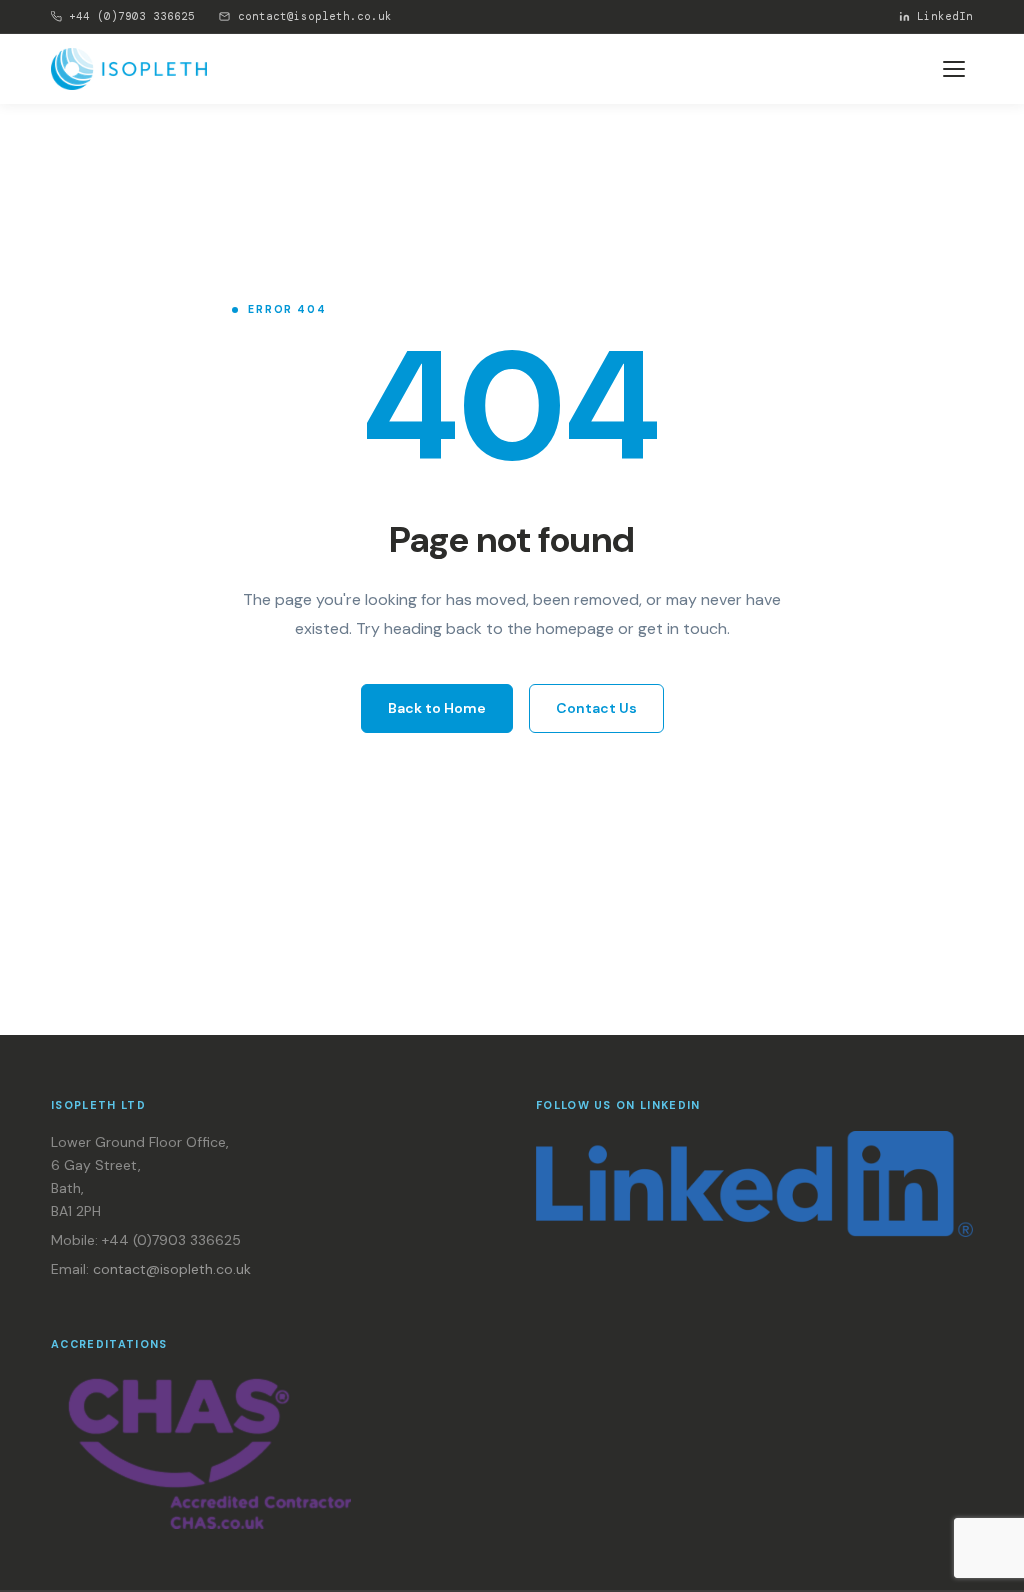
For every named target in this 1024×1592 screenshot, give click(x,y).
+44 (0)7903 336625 (132, 16)
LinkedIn (945, 16)
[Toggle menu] (954, 69)
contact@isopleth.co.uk (314, 16)
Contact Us (596, 708)
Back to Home (437, 708)
